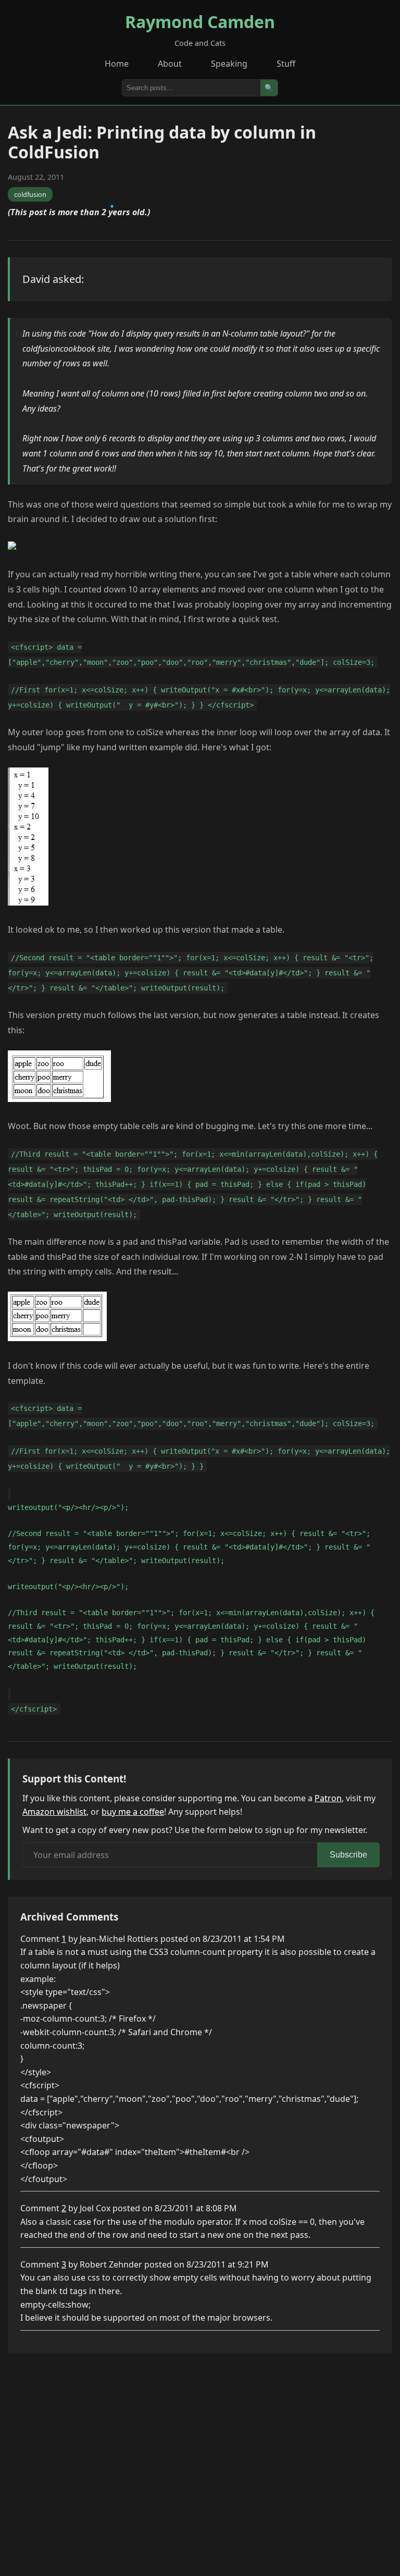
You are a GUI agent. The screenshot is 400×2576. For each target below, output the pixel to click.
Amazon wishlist (54, 1812)
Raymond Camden (200, 22)
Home (117, 64)
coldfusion (30, 194)
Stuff (286, 64)
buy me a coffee (133, 1812)
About (170, 64)
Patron (328, 1798)
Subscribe (348, 1855)
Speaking (229, 64)
